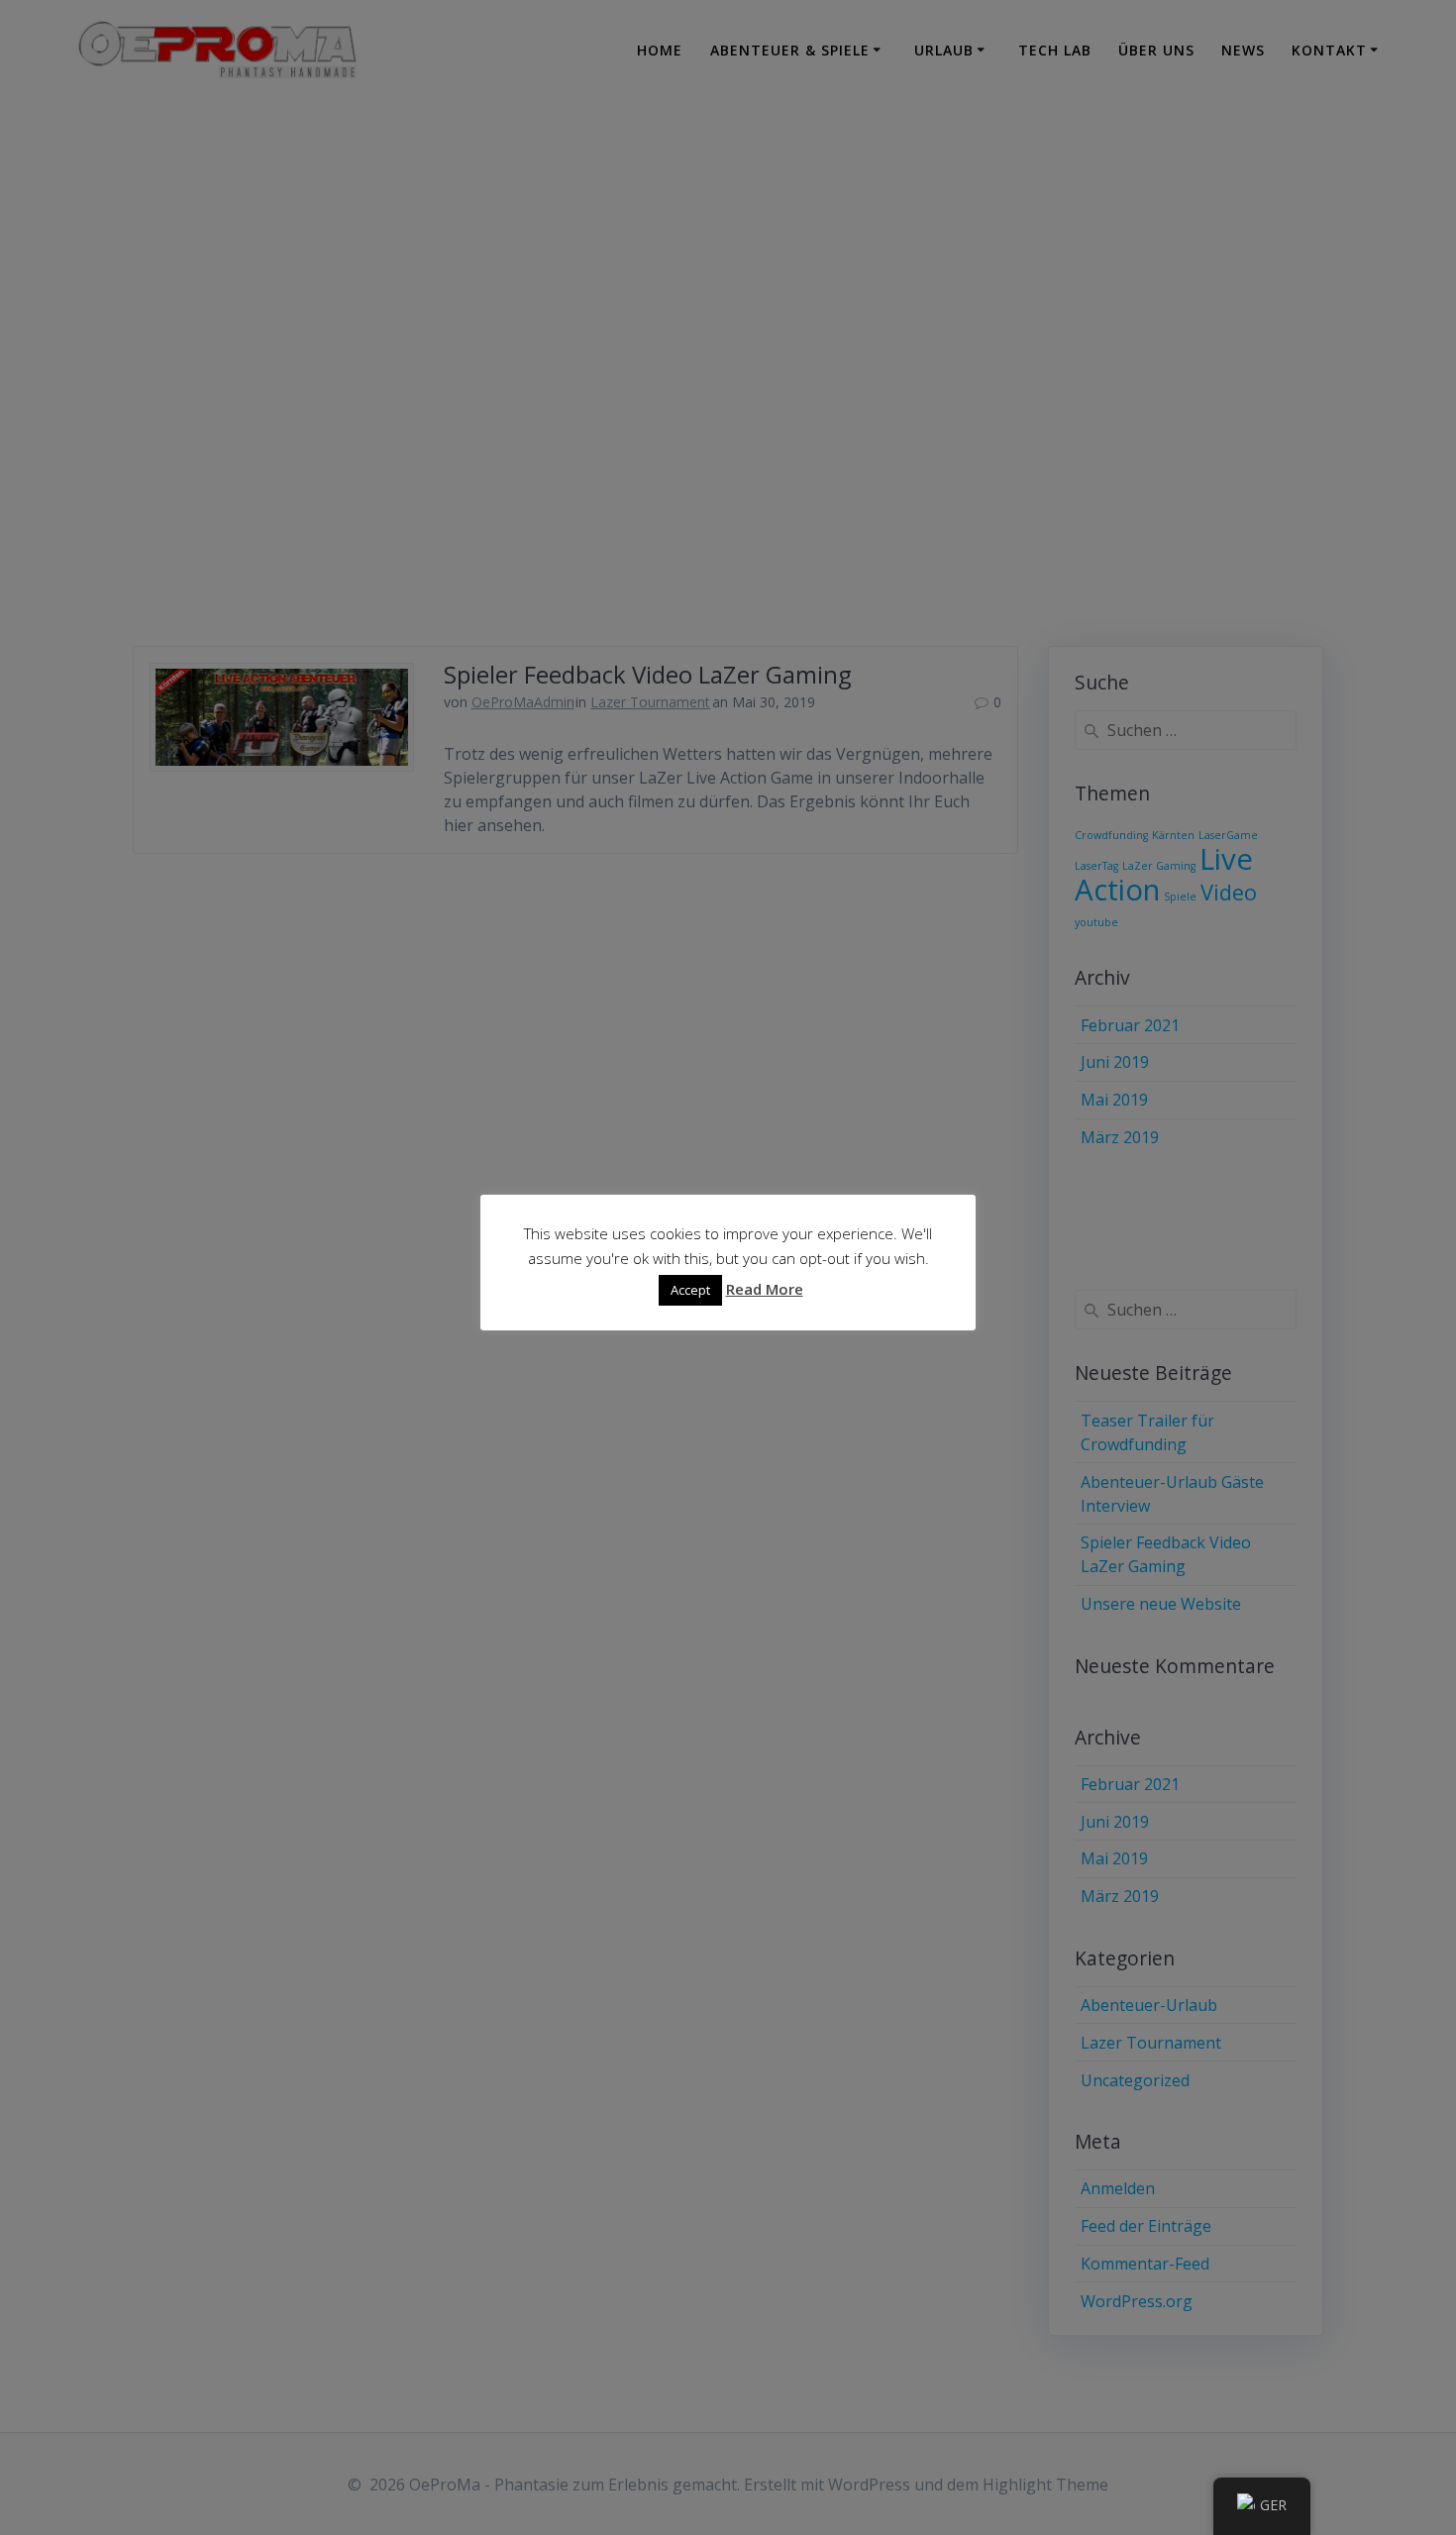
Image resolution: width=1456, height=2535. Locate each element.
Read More (765, 1289)
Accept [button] (690, 1290)
